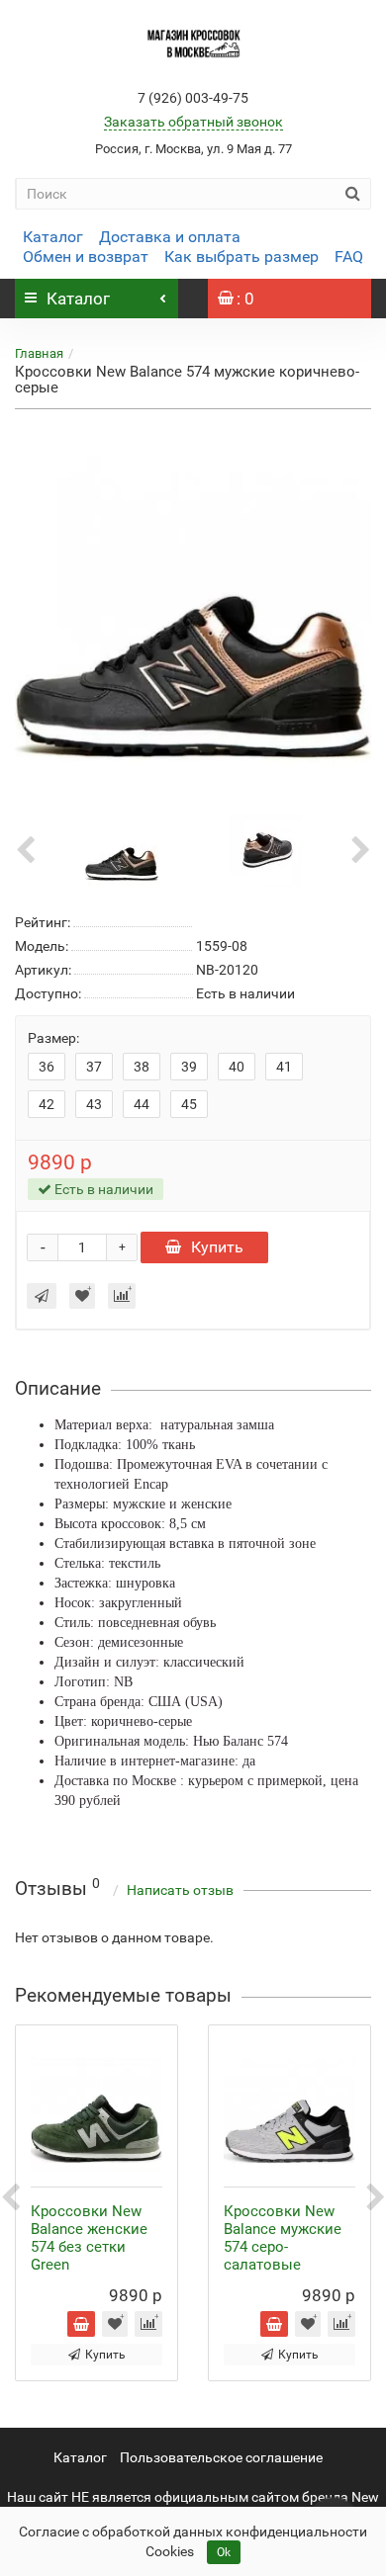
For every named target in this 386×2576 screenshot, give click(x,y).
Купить (217, 1247)
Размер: (53, 1038)
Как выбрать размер (241, 257)
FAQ (349, 257)
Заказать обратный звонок (193, 122)
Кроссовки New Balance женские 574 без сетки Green (89, 2238)
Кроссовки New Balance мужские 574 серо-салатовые (283, 2238)
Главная (39, 353)
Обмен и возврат (86, 257)
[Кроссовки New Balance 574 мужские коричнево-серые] (193, 607)
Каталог (53, 237)
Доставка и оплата (170, 237)
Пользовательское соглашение (221, 2457)
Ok (224, 2552)
